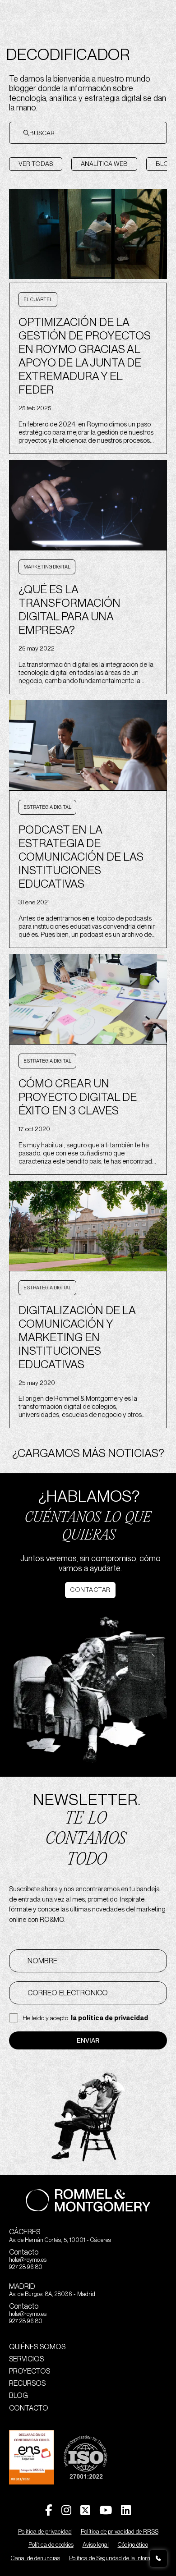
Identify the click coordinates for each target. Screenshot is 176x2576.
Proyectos (30, 2371)
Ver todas (36, 164)
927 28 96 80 (26, 2267)
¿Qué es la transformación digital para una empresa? (69, 610)
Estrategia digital (47, 807)
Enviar (88, 2040)
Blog (19, 2395)
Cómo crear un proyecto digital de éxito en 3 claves (78, 1097)
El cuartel (38, 299)
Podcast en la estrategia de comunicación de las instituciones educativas (81, 857)
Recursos (27, 2383)
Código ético (133, 2545)
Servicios (26, 2359)
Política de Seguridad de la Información (117, 2558)
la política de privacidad (109, 2018)
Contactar (90, 1590)
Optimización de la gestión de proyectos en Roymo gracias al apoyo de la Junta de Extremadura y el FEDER (85, 356)
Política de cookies (51, 2545)
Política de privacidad (45, 2532)
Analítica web (104, 164)
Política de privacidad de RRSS (120, 2532)
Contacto (29, 2408)
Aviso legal (96, 2545)
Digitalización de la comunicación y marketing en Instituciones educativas (77, 1337)
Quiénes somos (37, 2347)
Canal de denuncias (35, 2558)
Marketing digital (47, 567)
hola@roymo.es (28, 2260)
